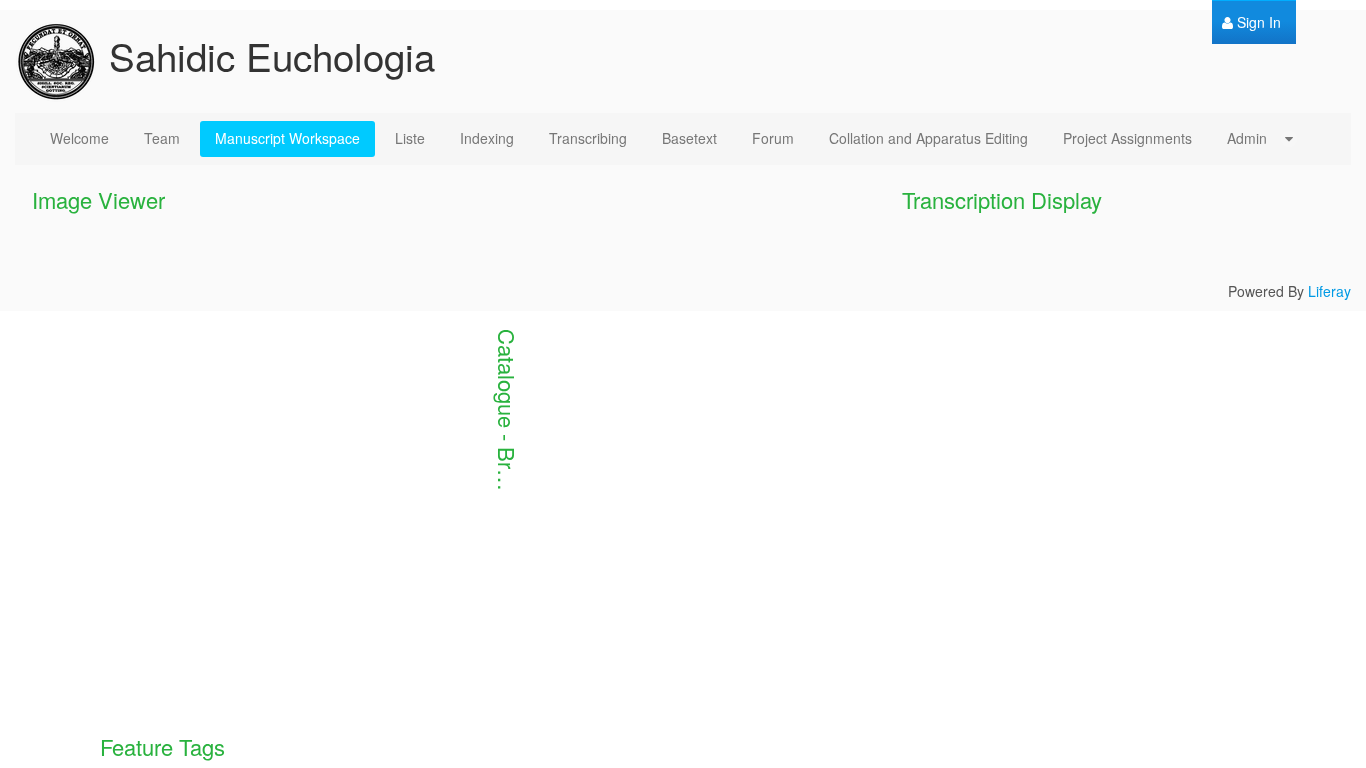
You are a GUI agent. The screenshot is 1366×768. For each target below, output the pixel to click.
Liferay (1329, 291)
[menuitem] (1251, 22)
